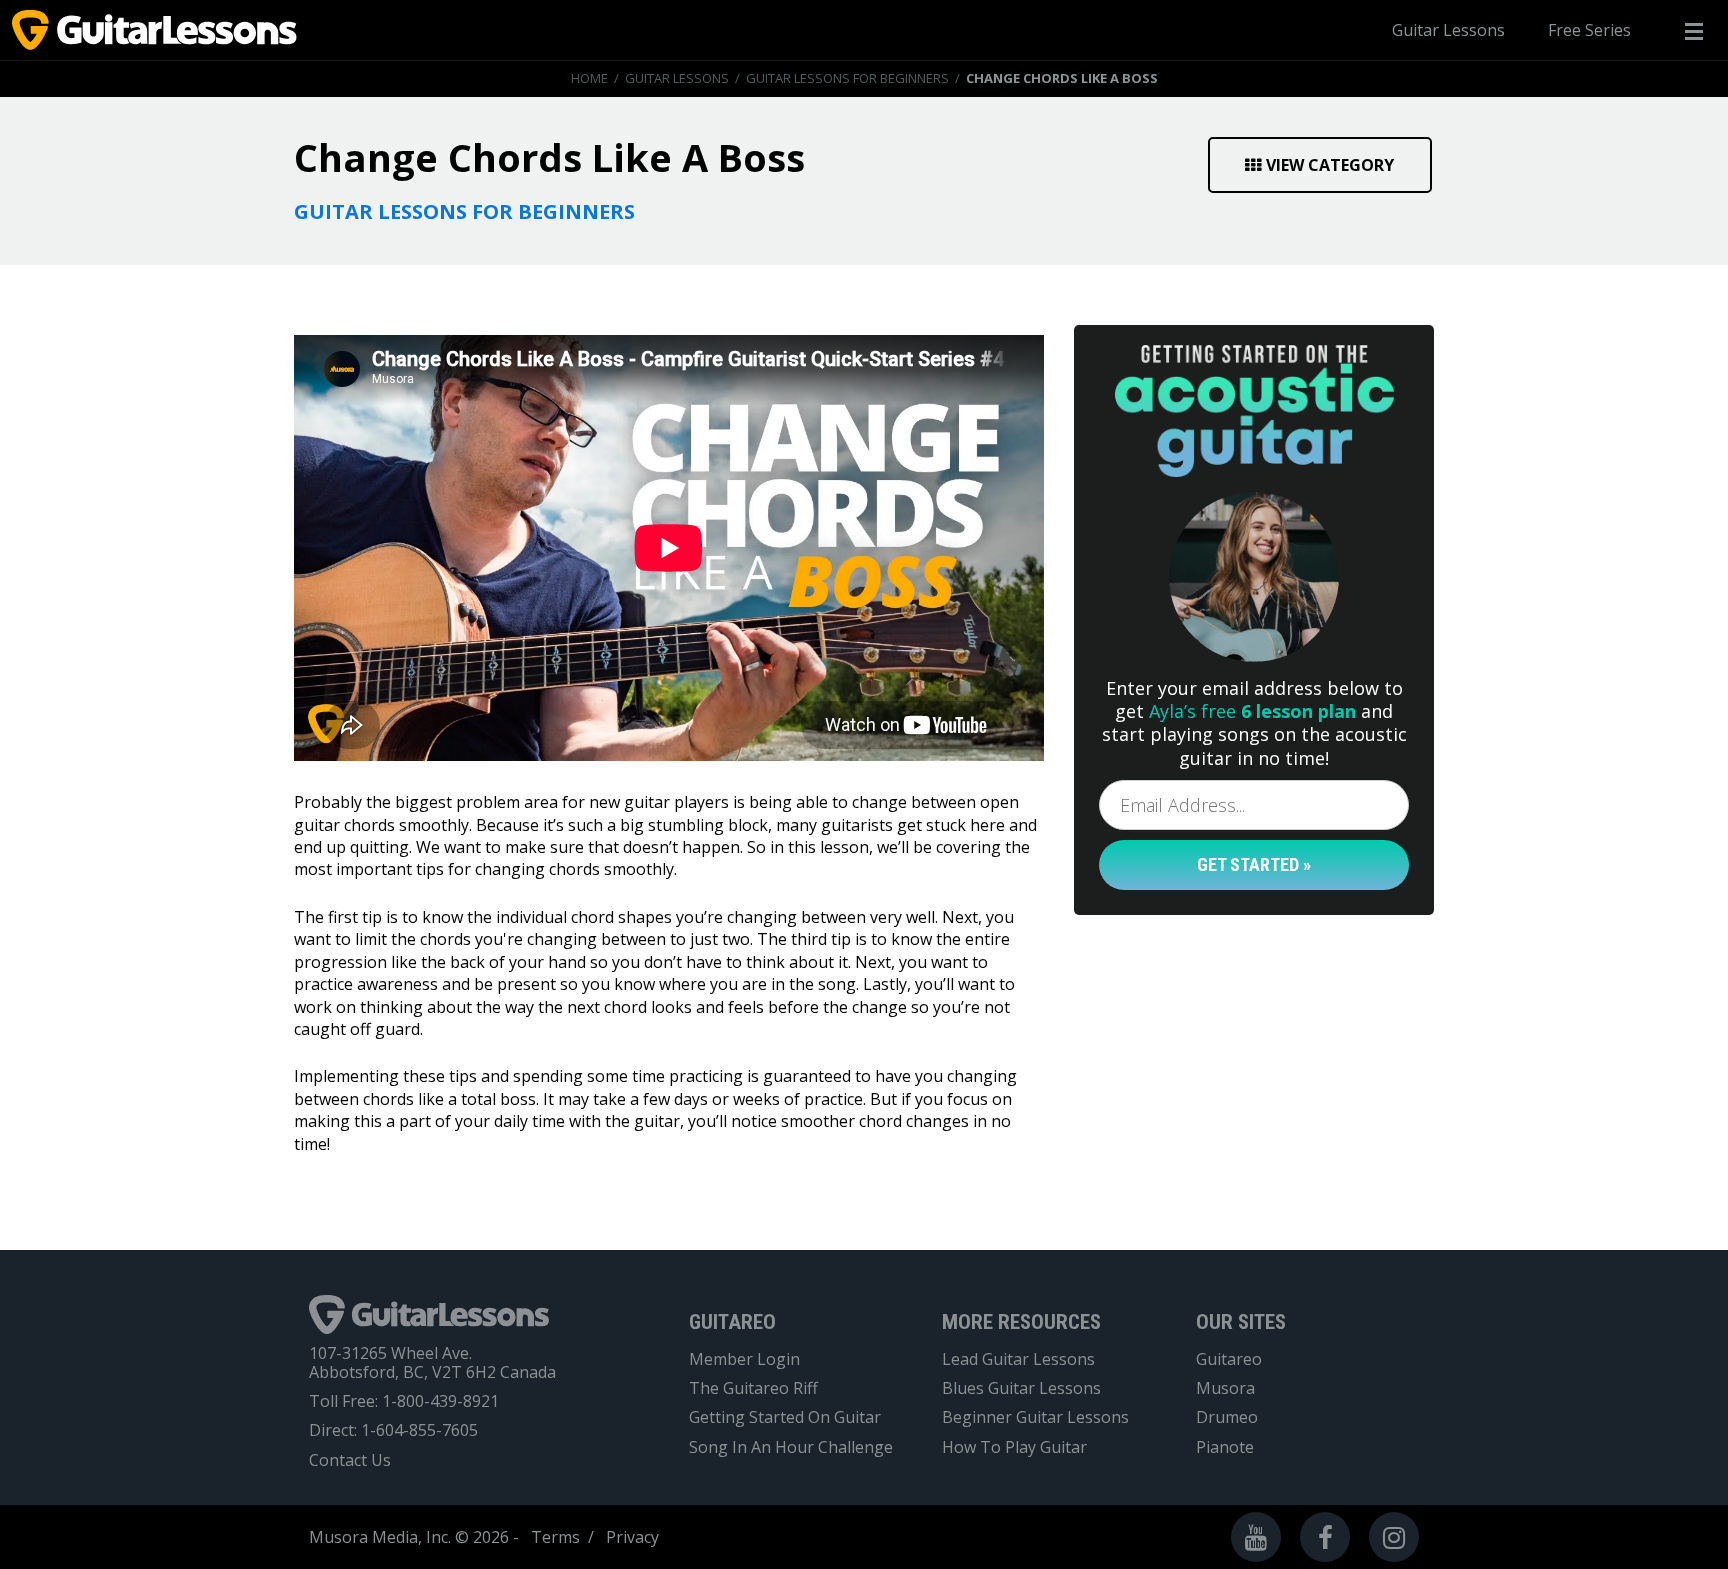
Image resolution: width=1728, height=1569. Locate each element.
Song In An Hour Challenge (791, 1447)
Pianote (1225, 1447)
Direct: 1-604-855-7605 (393, 1430)
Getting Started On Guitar (785, 1417)
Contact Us (350, 1460)
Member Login (744, 1359)
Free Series (1589, 30)
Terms (555, 1537)
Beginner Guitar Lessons (1035, 1417)
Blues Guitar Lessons (1021, 1388)
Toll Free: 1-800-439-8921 (404, 1401)
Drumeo (1227, 1417)
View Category (1330, 165)
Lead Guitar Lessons (1018, 1359)
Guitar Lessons (1448, 30)
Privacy (632, 1537)
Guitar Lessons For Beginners (847, 78)
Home (589, 78)
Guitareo (1229, 1359)
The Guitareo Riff (753, 1388)
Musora (1225, 1388)
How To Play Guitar (1014, 1447)
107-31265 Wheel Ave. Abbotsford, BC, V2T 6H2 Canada (432, 1363)
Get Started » (1254, 864)
